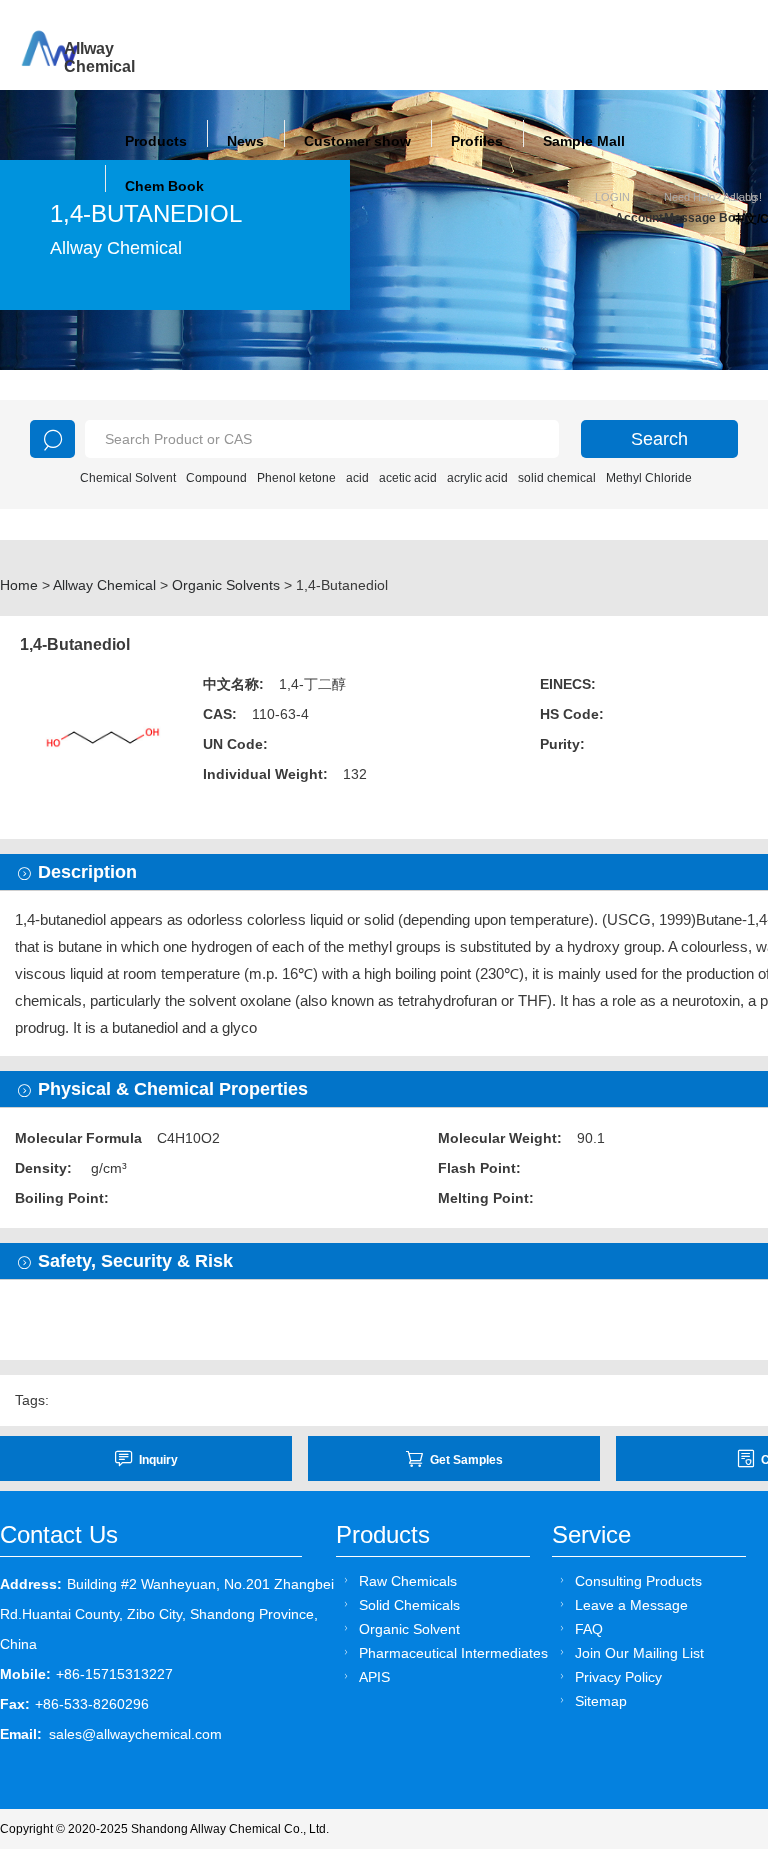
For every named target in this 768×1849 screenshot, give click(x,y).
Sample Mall (584, 141)
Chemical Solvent (128, 478)
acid (357, 478)
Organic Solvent (409, 1629)
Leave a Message (631, 1605)
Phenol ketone (296, 478)
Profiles (477, 141)
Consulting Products (638, 1581)
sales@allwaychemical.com (135, 1734)
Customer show (357, 141)
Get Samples (466, 1460)
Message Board (698, 218)
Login (612, 197)
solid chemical (557, 478)
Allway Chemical (104, 585)
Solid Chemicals (409, 1605)
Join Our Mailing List (639, 1653)
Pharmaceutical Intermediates (453, 1653)
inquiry (158, 1460)
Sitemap (601, 1701)
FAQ (589, 1629)
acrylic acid (477, 478)
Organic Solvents (226, 585)
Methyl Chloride (649, 478)
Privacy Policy (618, 1677)
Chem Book (164, 186)
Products (156, 141)
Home (19, 585)
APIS (374, 1677)
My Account (629, 218)
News (245, 141)
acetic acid (408, 478)
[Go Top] (715, 1681)
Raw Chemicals (408, 1581)
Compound (216, 478)
